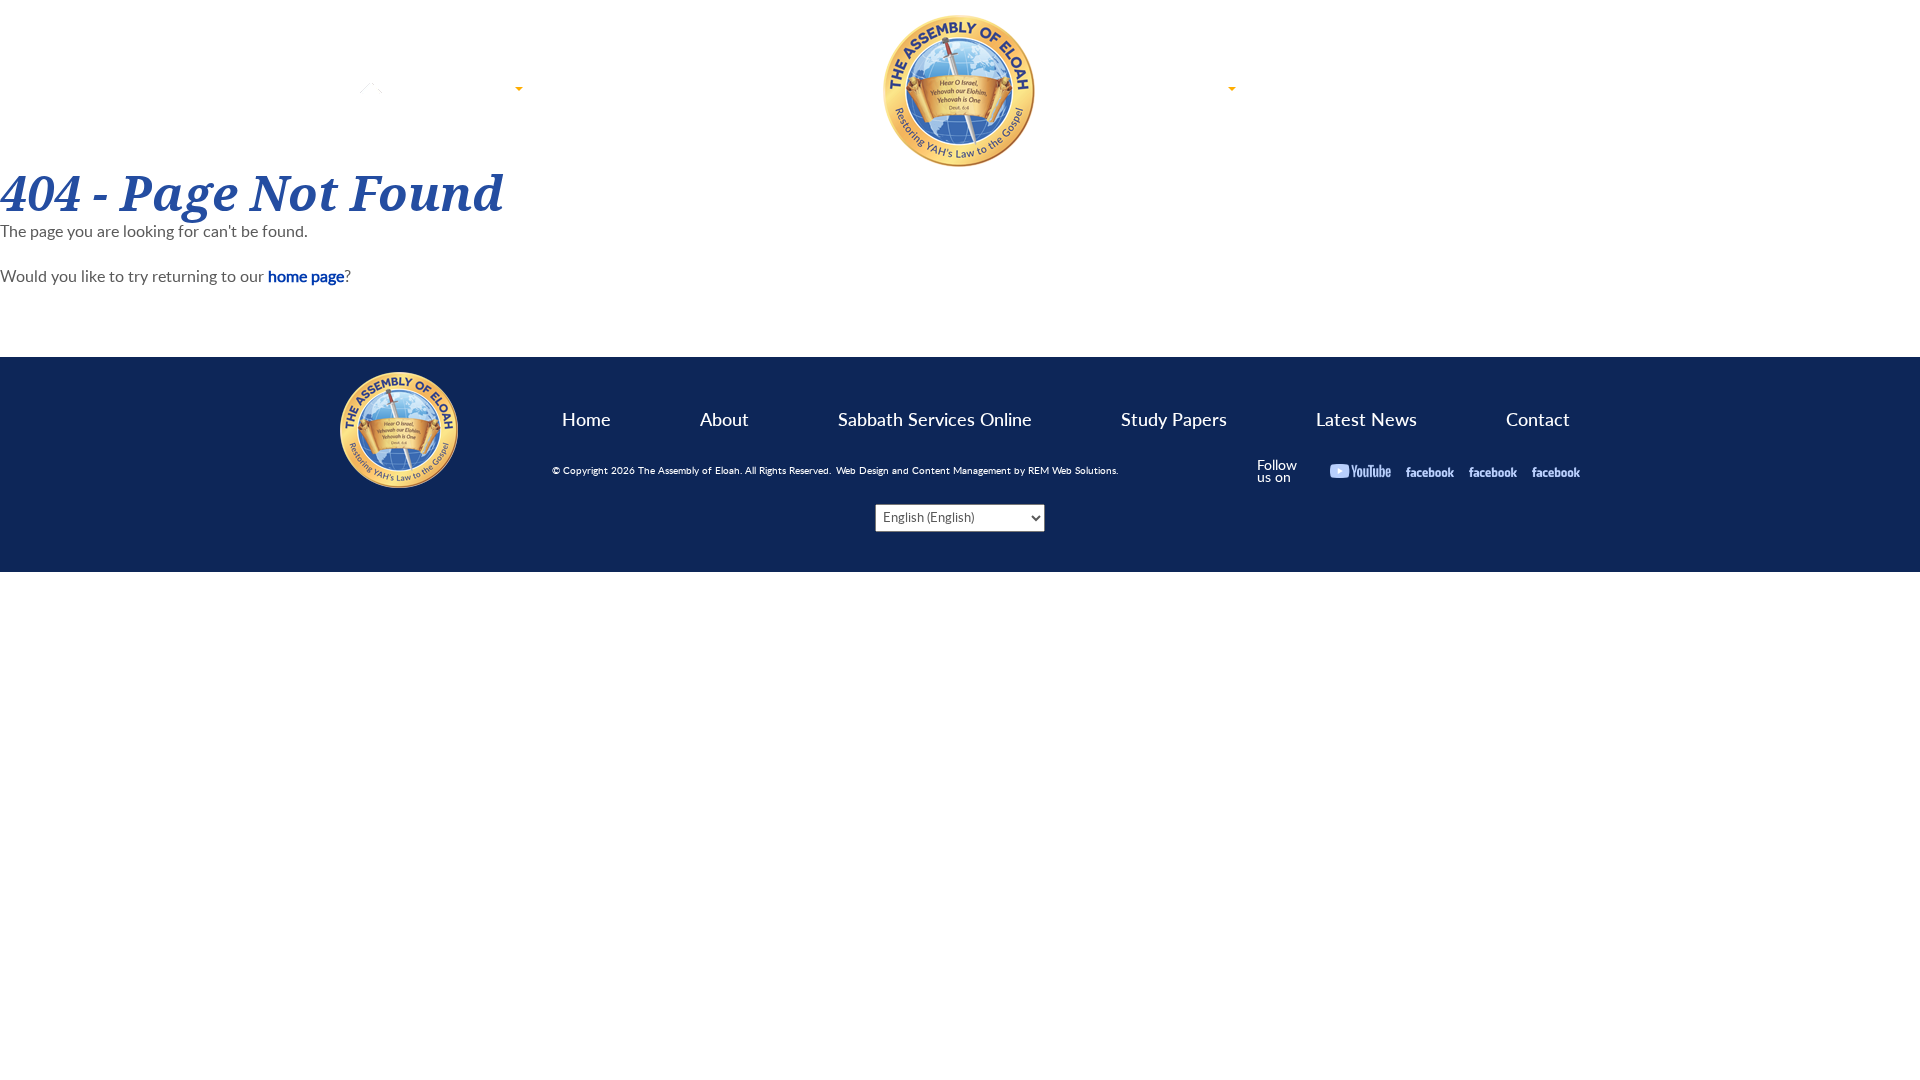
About (724, 419)
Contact (1538, 419)
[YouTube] (1360, 470)
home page (306, 276)
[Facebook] (1430, 470)
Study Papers (1174, 419)
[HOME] (372, 91)
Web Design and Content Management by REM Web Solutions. (977, 470)
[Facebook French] (1493, 470)
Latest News (1366, 419)
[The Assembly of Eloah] (960, 91)
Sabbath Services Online (935, 419)
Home (586, 419)
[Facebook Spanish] (1556, 470)
